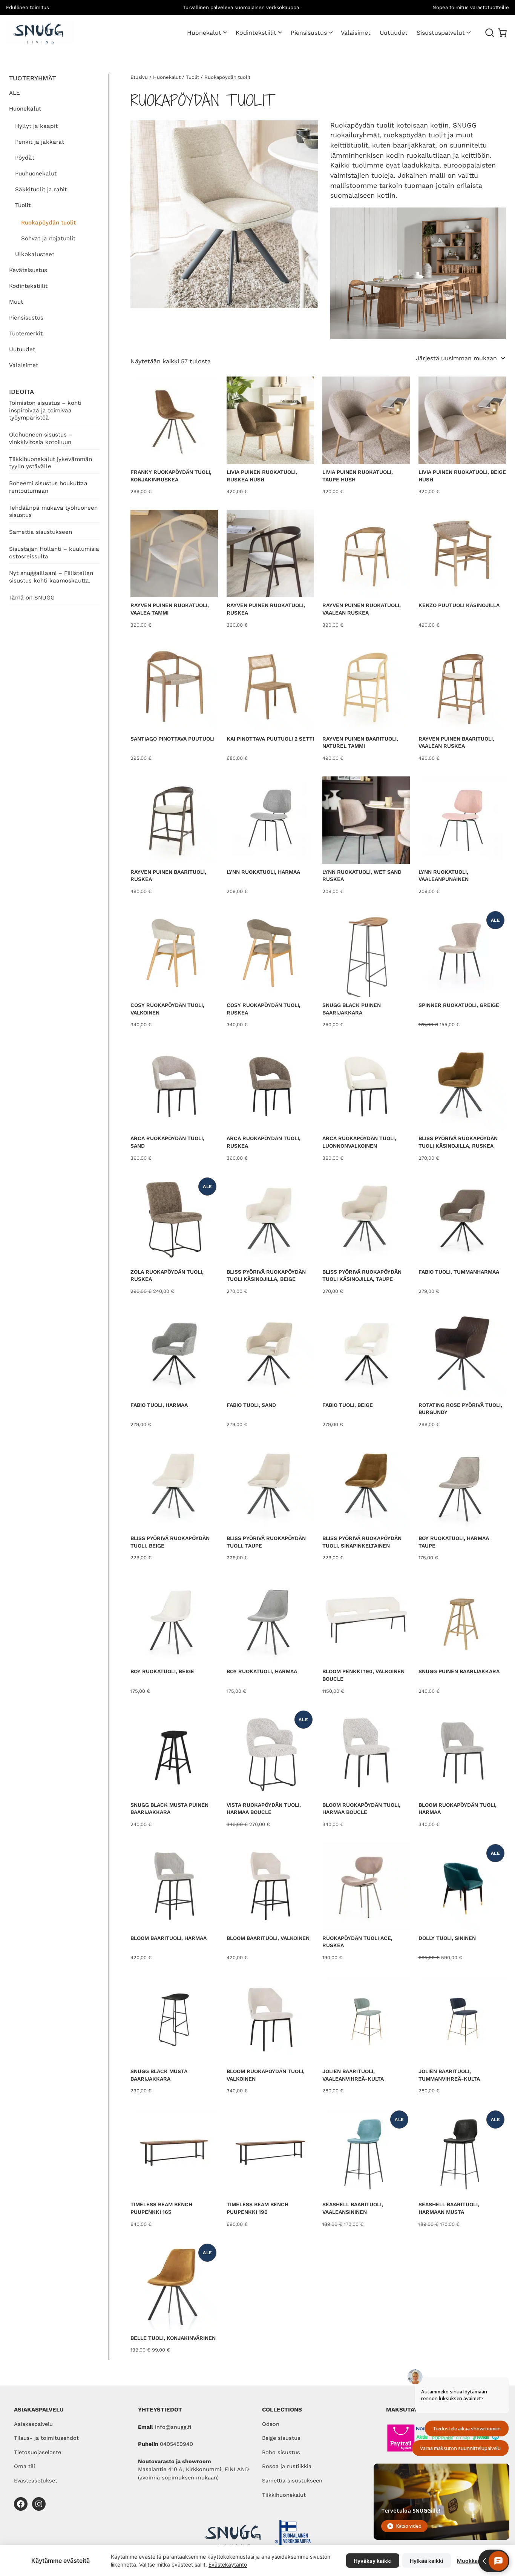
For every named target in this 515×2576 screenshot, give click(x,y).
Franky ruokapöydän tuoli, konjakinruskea (171, 476)
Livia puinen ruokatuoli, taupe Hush (358, 476)
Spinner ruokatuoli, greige (459, 1005)
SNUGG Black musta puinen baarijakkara (169, 1809)
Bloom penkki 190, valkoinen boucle (363, 1675)
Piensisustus (309, 33)
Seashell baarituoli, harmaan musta (449, 2208)
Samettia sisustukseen (41, 532)
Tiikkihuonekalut (284, 2495)
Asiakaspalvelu (33, 2424)
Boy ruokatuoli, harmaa (262, 1671)
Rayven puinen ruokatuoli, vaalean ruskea (362, 609)
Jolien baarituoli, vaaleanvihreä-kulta (353, 2075)
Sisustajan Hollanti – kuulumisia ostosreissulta (54, 553)
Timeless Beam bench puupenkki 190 (257, 2208)
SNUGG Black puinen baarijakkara (352, 1009)
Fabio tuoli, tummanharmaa (459, 1272)
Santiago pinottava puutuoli (172, 739)
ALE (15, 93)
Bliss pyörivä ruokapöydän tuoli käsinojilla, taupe (362, 1276)
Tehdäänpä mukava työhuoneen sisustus (53, 512)
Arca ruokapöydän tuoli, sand (167, 1142)
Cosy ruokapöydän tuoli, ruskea (264, 1009)
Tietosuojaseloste (38, 2452)
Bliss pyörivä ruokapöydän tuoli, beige (170, 1542)
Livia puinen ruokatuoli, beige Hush (462, 476)
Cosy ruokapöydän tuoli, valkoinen (167, 1009)
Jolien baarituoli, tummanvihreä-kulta (449, 2075)
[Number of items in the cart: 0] (502, 33)
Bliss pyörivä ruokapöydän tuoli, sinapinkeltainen (362, 1542)
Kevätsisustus (28, 270)
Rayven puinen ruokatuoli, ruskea (266, 609)
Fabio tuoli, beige (348, 1405)
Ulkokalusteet (35, 254)
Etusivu (139, 77)
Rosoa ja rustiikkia (287, 2466)
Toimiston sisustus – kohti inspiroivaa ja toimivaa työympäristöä (45, 410)
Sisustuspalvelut (441, 33)
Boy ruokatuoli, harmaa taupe (454, 1542)
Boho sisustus (281, 2452)
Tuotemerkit (26, 334)
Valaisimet (24, 365)
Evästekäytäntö (228, 2564)
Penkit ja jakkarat (40, 142)
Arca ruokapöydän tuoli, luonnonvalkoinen (359, 1142)
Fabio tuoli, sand (251, 1405)
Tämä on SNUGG (32, 598)
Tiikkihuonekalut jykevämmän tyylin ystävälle (51, 463)
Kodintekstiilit (256, 33)
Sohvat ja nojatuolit (48, 238)
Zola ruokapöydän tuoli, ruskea (167, 1276)
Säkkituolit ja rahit (41, 189)
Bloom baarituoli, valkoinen (268, 1938)
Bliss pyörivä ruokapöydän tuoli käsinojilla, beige (266, 1276)
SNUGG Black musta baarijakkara (159, 2075)
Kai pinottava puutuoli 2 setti (270, 739)
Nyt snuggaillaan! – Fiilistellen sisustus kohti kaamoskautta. (51, 577)
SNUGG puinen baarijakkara (459, 1671)
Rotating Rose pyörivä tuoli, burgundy (460, 1409)
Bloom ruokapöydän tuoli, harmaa (458, 1809)
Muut (16, 302)
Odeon (271, 2424)
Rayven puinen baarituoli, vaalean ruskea (456, 742)
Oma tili (25, 2466)
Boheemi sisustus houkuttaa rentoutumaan (48, 487)
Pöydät (25, 158)
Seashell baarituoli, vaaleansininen (353, 2208)
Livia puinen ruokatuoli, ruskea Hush (262, 476)
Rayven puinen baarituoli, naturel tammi (360, 742)
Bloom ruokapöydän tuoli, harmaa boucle (361, 1809)
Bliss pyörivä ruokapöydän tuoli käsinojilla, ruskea (458, 1142)
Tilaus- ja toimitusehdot (46, 2438)
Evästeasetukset (36, 2481)
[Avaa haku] (490, 33)
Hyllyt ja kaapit (36, 126)
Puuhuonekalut (36, 174)
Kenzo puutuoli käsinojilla (459, 605)
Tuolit (23, 205)
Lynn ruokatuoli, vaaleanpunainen (444, 876)
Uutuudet (22, 349)
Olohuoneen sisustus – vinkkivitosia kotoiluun (41, 438)
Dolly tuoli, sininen (447, 1938)
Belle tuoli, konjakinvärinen (173, 2338)
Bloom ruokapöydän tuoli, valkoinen (266, 2075)
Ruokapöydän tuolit (48, 223)
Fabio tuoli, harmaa (159, 1405)
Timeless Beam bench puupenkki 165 (161, 2208)
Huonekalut (204, 33)
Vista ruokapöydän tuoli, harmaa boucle (264, 1809)
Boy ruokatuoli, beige (162, 1671)
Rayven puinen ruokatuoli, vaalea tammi (170, 609)
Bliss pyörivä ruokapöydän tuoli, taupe (266, 1542)
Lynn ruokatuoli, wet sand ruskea (362, 876)
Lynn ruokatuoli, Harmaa (263, 872)
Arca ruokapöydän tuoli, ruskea (264, 1142)
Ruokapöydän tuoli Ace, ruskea (357, 1942)
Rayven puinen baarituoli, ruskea (168, 876)
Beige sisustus (281, 2438)
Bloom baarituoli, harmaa (169, 1938)
